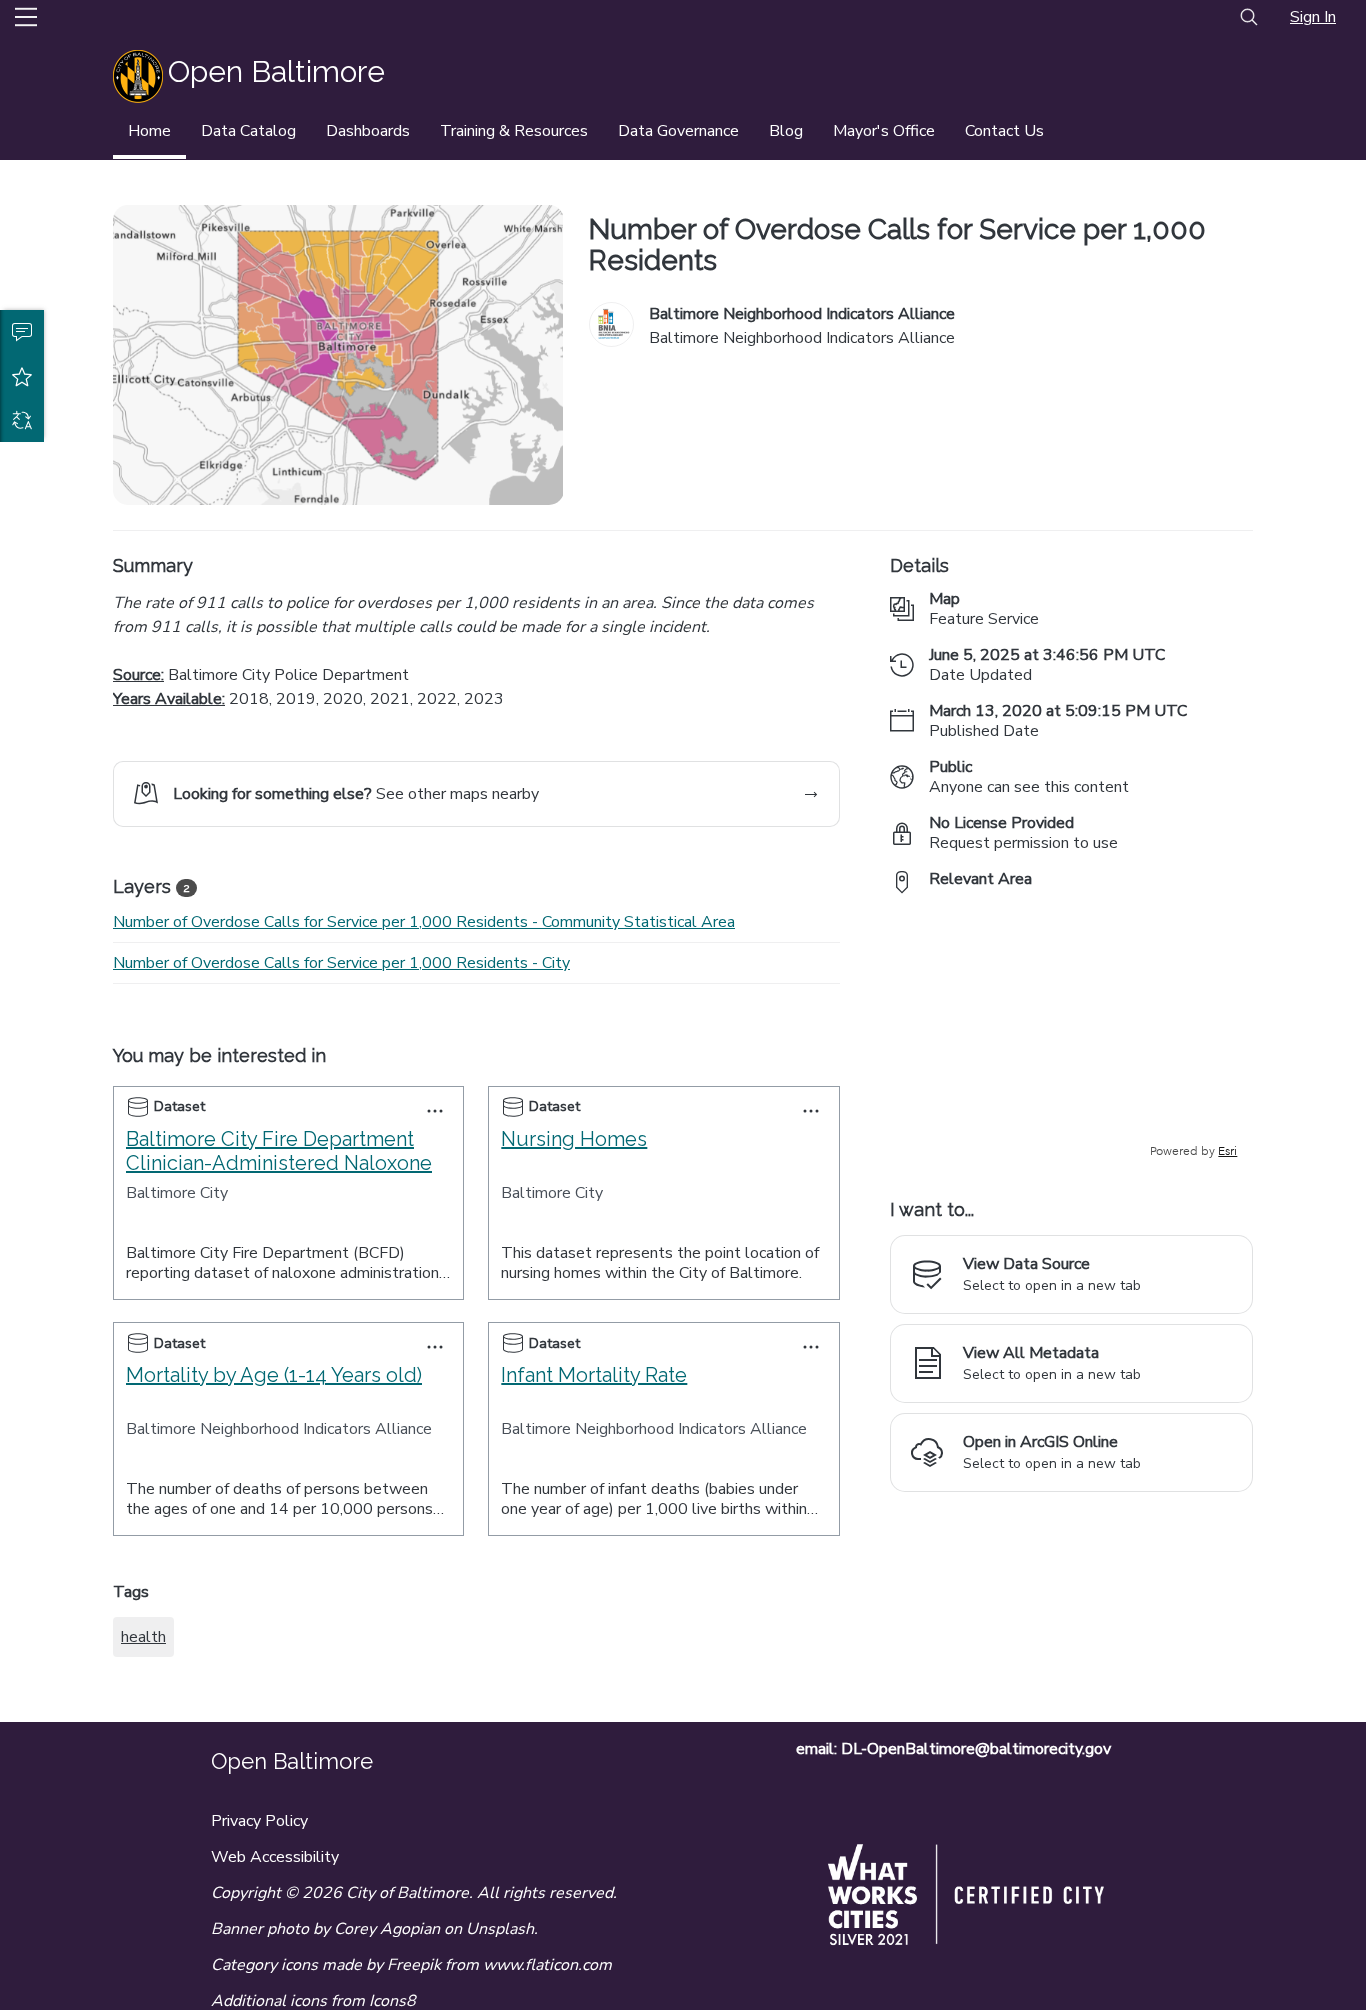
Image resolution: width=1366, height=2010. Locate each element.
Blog (786, 131)
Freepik (414, 1965)
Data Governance (678, 131)
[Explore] (1071, 1035)
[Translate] (22, 420)
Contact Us (1004, 131)
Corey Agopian (387, 1929)
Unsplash (500, 1929)
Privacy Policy (259, 1821)
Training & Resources (514, 131)
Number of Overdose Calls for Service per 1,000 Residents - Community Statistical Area (424, 922)
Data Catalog (248, 131)
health (143, 1637)
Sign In (1313, 17)
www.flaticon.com (547, 1965)
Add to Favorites (22, 376)
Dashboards (368, 131)
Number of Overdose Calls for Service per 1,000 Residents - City (341, 963)
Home (149, 131)
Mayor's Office (884, 131)
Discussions (22, 332)
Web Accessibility (275, 1857)
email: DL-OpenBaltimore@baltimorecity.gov (953, 1749)
